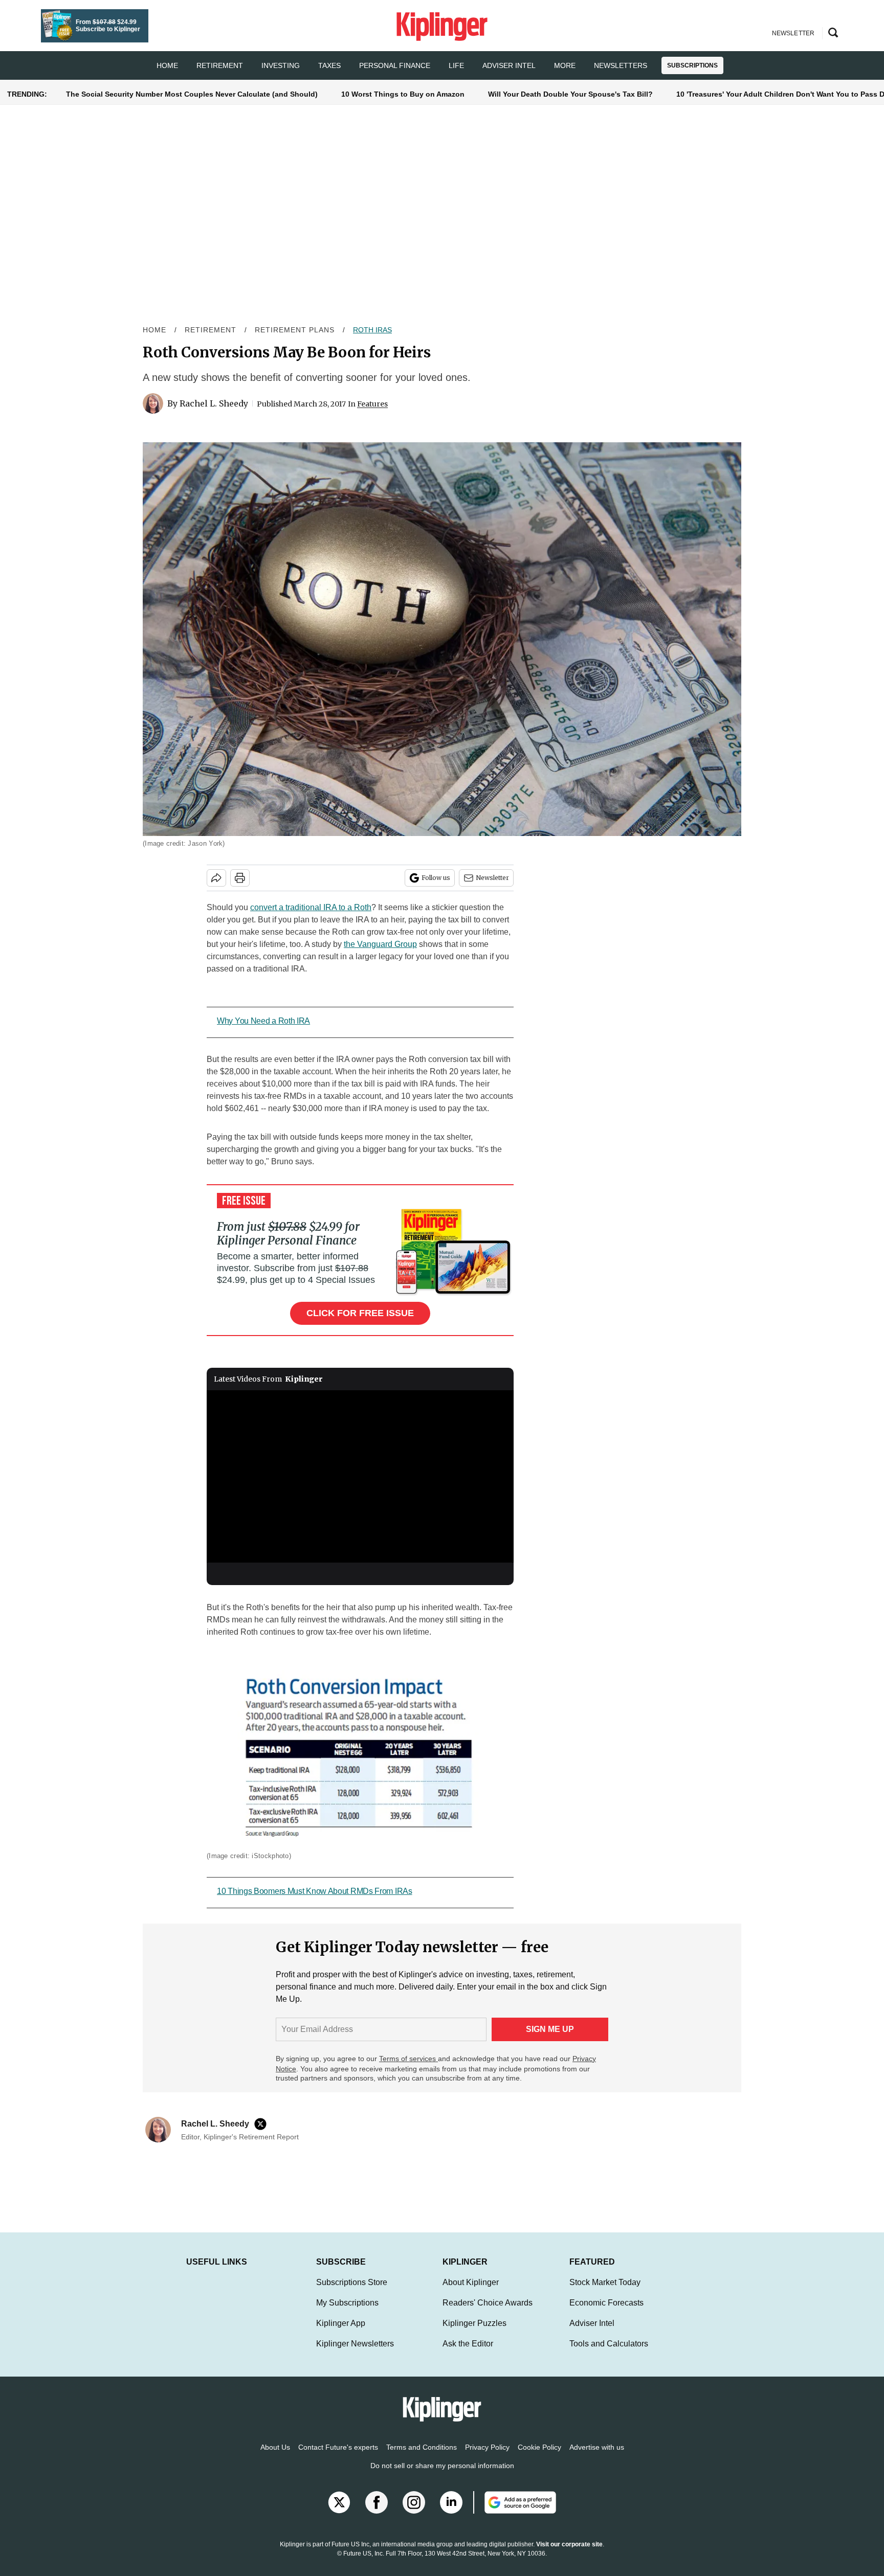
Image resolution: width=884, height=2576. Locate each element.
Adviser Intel (509, 65)
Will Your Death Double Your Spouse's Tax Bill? (570, 94)
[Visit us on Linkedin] (451, 2513)
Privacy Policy (487, 2457)
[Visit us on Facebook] (377, 2513)
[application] (360, 1477)
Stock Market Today (605, 2292)
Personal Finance (395, 65)
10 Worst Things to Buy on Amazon (403, 94)
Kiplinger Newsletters (355, 2354)
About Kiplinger (471, 2292)
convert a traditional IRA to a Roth (311, 907)
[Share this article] (216, 878)
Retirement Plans (295, 330)
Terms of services (408, 2059)
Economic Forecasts (606, 2313)
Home (154, 330)
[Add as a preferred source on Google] (515, 2513)
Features (372, 404)
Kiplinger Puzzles (474, 2333)
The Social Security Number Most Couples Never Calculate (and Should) (192, 94)
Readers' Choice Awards (488, 2313)
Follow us (436, 878)
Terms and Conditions (422, 2457)
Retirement (220, 65)
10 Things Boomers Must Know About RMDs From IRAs (315, 1891)
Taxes (329, 65)
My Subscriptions (347, 2313)
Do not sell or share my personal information (442, 2476)
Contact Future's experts (338, 2457)
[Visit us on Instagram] (414, 2513)
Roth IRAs (372, 330)
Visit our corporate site (569, 2555)
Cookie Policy (539, 2457)
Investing (281, 65)
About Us (275, 2457)
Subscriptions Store (352, 2292)
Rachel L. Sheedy (214, 403)
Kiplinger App (341, 2333)
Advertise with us (597, 2457)
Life (456, 65)
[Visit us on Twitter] (339, 2513)
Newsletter (492, 878)
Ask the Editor (468, 2354)
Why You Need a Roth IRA (263, 1021)
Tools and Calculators (609, 2354)
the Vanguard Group (380, 944)
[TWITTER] (263, 2124)
